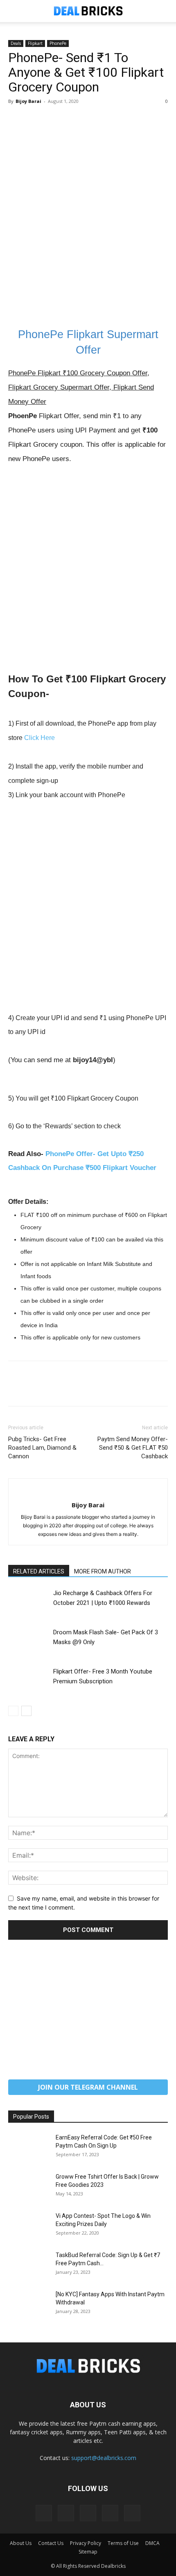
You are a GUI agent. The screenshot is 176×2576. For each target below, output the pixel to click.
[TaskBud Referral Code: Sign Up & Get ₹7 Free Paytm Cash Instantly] (29, 2265)
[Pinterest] (54, 120)
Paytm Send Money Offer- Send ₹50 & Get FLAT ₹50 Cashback (133, 1448)
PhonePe (58, 43)
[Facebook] (16, 120)
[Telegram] (88, 2513)
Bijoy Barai (28, 101)
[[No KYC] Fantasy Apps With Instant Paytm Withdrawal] (29, 2304)
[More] (92, 120)
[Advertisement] (88, 227)
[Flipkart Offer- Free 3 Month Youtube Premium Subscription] (29, 1681)
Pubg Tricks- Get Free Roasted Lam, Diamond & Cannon (42, 1448)
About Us (21, 2543)
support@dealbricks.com (104, 2458)
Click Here (39, 738)
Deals (16, 43)
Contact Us (51, 2543)
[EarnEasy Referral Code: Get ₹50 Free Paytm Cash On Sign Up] (29, 2148)
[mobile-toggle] (14, 11)
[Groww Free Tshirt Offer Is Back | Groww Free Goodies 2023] (29, 2187)
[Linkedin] (66, 2513)
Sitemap (88, 2552)
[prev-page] (13, 1711)
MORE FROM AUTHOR (103, 1571)
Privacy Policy (86, 2543)
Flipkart (35, 43)
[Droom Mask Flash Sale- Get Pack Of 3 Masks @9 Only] (29, 1641)
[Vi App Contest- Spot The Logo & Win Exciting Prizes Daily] (29, 2226)
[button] (165, 11)
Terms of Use (123, 2543)
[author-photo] (88, 1492)
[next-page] (26, 1711)
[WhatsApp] (73, 120)
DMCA (152, 2543)
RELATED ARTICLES (39, 1571)
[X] (35, 120)
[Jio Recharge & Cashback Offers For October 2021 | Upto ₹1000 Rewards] (29, 1602)
